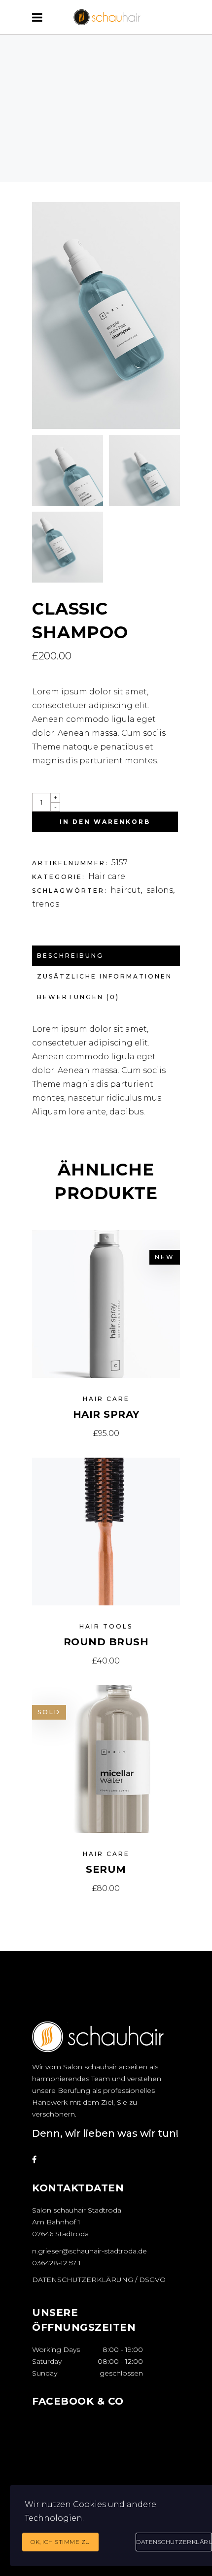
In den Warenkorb (105, 822)
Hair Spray (106, 1414)
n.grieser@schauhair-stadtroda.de (89, 2251)
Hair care (107, 876)
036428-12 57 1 (56, 2263)
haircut (125, 890)
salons (160, 890)
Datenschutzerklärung (174, 2542)
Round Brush (106, 1642)
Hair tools (106, 1626)
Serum (106, 1869)
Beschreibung (70, 956)
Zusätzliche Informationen (105, 976)
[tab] (106, 956)
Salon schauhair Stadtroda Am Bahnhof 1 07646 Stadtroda (77, 2222)
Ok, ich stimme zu (60, 2542)
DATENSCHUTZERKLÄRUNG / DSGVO (99, 2280)
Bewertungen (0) (78, 997)
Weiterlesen (106, 1888)
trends (46, 904)
